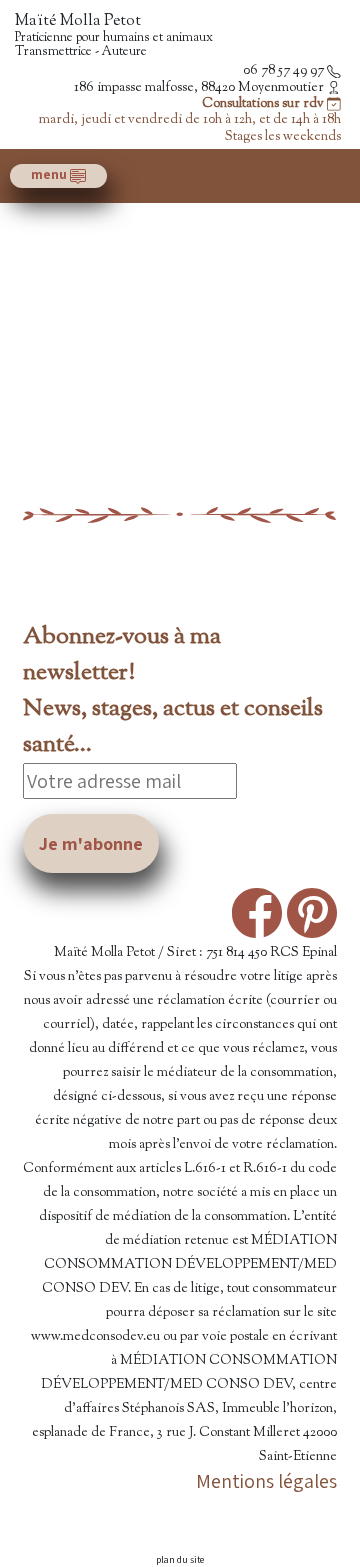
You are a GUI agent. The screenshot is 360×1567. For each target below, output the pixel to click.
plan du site (180, 1559)
